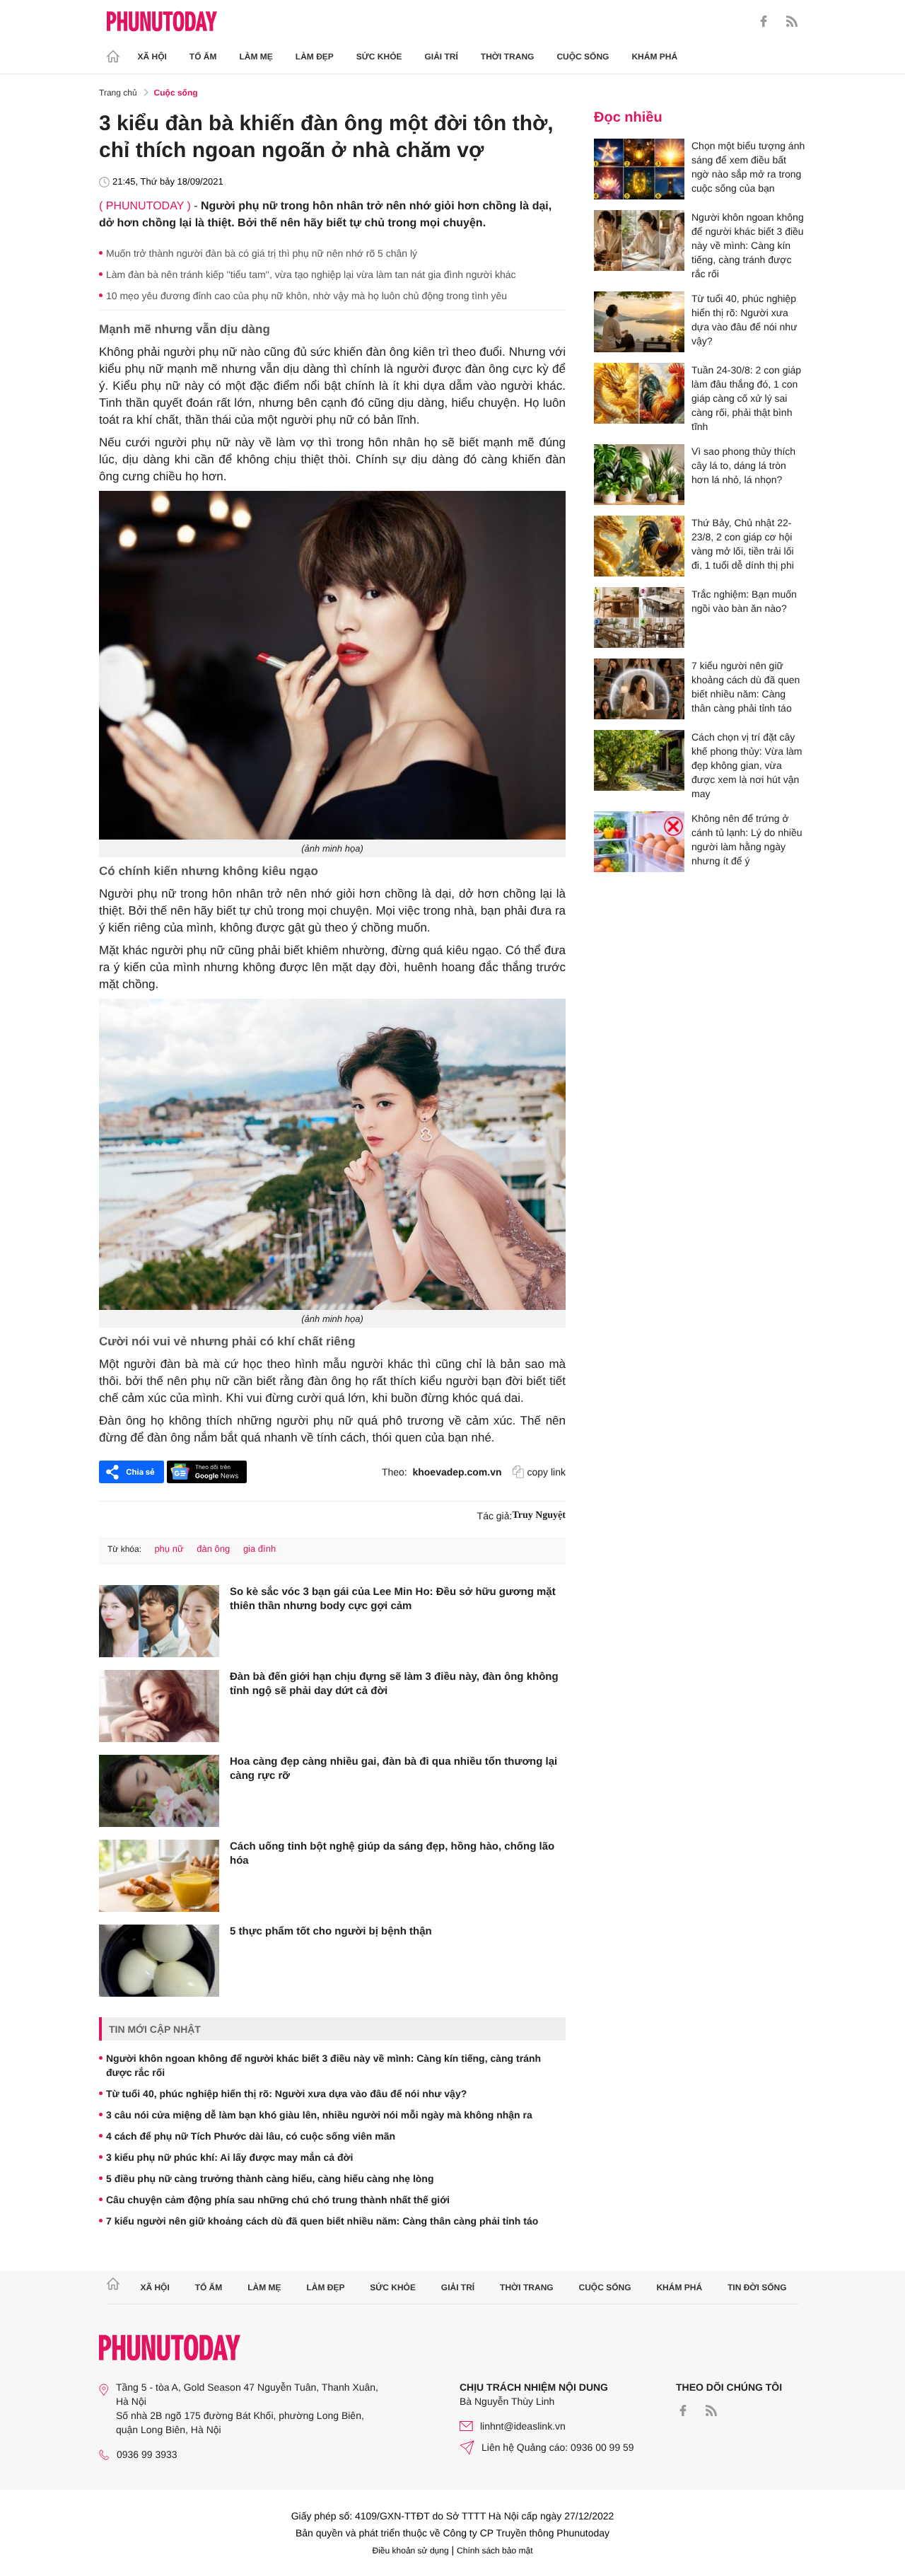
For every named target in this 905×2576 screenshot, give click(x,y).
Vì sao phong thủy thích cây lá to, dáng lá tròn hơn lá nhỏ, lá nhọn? (743, 465)
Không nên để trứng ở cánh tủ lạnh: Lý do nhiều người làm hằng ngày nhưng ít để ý (747, 840)
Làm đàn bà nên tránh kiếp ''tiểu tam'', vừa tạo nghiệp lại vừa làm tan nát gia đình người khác (311, 274)
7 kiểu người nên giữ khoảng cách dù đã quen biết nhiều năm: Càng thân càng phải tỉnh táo (322, 2221)
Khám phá (654, 57)
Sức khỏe (379, 57)
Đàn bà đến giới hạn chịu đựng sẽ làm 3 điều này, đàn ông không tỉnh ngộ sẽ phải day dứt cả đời (394, 1684)
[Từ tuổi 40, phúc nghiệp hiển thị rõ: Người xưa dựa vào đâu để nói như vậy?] (639, 322)
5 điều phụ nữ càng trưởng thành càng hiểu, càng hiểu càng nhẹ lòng (270, 2178)
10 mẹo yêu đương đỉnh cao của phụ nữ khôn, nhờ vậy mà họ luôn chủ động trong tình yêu (306, 296)
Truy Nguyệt (539, 1515)
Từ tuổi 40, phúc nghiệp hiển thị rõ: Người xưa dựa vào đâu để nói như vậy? (286, 2094)
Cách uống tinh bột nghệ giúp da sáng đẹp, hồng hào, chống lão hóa (392, 1853)
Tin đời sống (757, 2287)
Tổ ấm (203, 57)
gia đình (259, 1549)
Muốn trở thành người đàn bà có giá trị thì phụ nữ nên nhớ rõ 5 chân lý (262, 253)
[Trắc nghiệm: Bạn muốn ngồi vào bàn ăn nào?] (639, 617)
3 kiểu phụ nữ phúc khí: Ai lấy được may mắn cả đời (229, 2157)
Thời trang (508, 57)
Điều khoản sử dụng (411, 2551)
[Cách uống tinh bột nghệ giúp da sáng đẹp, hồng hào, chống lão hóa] (159, 1876)
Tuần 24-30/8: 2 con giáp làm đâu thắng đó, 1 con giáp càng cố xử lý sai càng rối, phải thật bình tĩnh (746, 398)
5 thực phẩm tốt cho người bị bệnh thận (331, 1931)
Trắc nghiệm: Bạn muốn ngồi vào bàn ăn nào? (744, 601)
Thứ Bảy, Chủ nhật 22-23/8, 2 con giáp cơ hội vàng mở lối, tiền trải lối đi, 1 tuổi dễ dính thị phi (743, 544)
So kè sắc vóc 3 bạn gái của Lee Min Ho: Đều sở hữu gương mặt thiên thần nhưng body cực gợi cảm (393, 1599)
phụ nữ (169, 1549)
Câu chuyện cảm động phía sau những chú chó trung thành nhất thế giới (278, 2200)
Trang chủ (118, 93)
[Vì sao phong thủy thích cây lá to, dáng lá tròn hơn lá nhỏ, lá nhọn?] (639, 475)
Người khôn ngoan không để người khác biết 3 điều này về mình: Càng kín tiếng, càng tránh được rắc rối (323, 2065)
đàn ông (213, 1549)
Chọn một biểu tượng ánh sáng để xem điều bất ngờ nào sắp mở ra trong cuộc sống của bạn (748, 167)
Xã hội (152, 57)
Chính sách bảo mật (495, 2551)
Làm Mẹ (256, 57)
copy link (547, 1472)
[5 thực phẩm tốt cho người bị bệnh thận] (159, 1961)
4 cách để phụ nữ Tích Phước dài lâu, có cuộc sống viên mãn (251, 2136)
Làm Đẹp (315, 57)
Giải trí (441, 57)
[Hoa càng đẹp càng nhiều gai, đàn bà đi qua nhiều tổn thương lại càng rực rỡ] (159, 1791)
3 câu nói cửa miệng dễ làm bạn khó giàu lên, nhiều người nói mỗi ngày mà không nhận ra (319, 2115)
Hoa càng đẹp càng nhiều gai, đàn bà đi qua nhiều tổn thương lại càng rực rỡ (393, 1769)
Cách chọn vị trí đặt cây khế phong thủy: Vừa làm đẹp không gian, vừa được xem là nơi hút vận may (747, 765)
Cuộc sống (583, 57)
